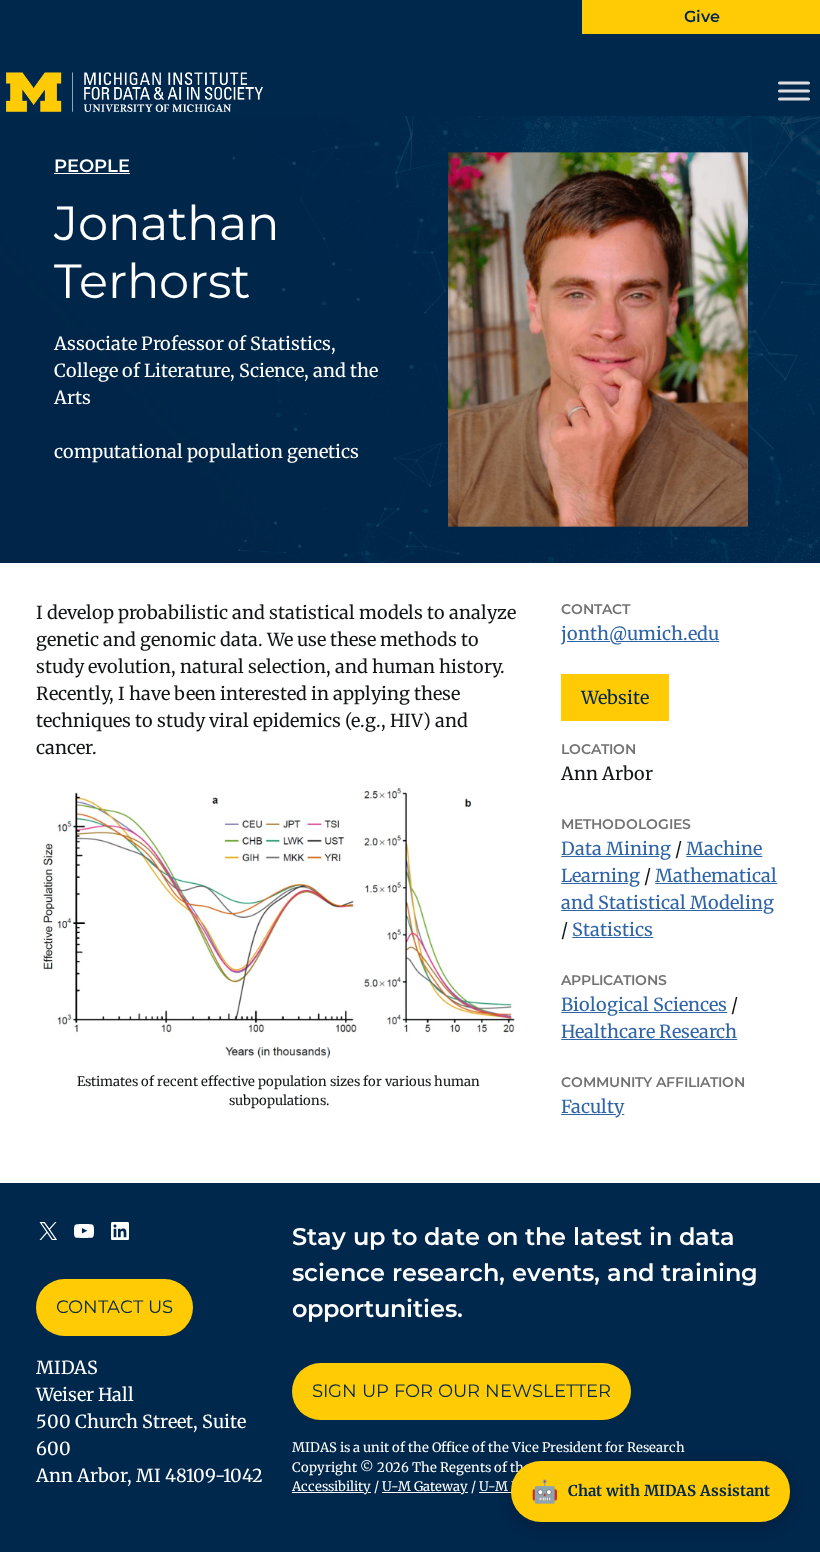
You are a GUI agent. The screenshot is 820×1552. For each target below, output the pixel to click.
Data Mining (616, 848)
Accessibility (331, 1486)
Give (702, 16)
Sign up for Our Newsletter (461, 1391)
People (92, 166)
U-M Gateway (425, 1486)
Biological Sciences (644, 1004)
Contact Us (114, 1307)
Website (615, 697)
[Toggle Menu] (794, 91)
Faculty (592, 1106)
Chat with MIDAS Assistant (650, 1491)
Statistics (612, 929)
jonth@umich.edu (640, 633)
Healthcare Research (649, 1031)
